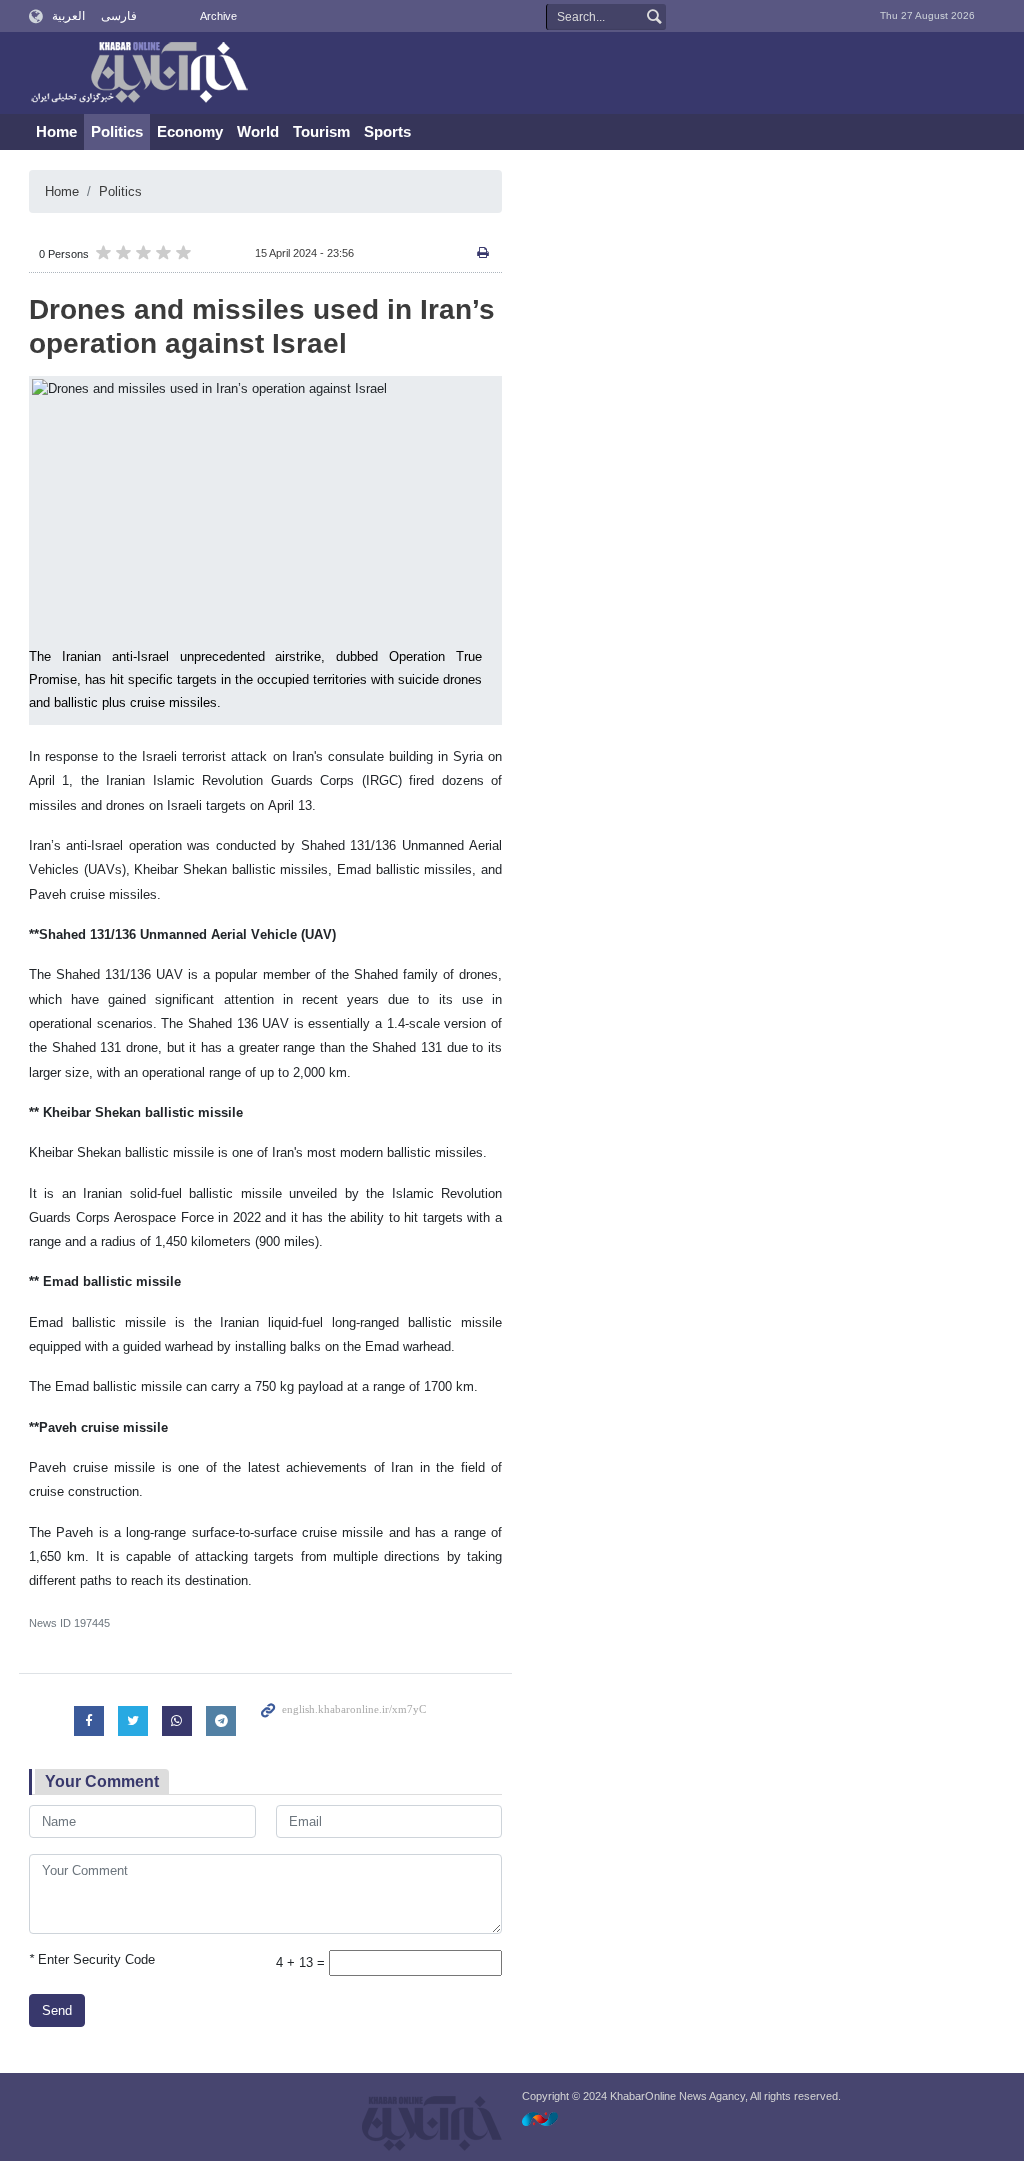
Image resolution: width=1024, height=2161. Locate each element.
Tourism (321, 131)
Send (57, 2010)
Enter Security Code (92, 1959)
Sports (387, 131)
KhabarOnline (139, 74)
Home (56, 131)
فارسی (119, 16)
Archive (218, 16)
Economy (190, 131)
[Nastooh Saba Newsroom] (550, 2118)
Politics (117, 131)
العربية (68, 16)
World (258, 131)
